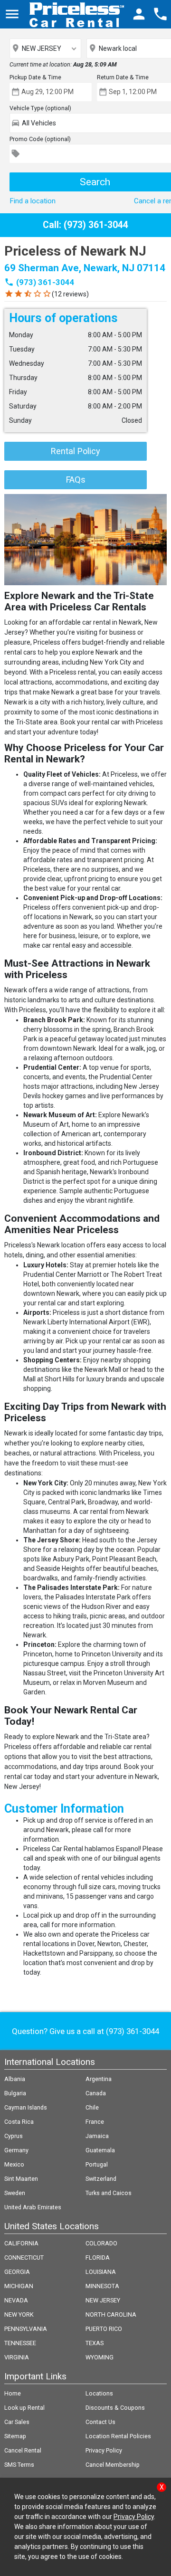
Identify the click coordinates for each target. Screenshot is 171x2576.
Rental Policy (76, 451)
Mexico (14, 2164)
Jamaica (97, 2136)
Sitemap (15, 2436)
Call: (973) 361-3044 (85, 225)
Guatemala (100, 2150)
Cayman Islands (26, 2107)
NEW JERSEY (103, 2300)
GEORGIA (17, 2272)
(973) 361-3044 (45, 282)
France (95, 2122)
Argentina (99, 2079)
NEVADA (16, 2300)
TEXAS (95, 2343)
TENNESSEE (20, 2343)
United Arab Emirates (33, 2207)
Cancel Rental (23, 2450)
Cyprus (14, 2136)
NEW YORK (19, 2315)
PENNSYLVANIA (26, 2329)
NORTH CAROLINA (111, 2315)
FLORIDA (98, 2258)
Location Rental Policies (118, 2436)
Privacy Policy (104, 2450)
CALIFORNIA (21, 2243)
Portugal (97, 2164)
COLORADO (101, 2243)
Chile (92, 2107)
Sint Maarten (21, 2179)
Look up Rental (24, 2408)
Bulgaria (15, 2093)
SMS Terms (19, 2465)
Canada (96, 2093)
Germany (16, 2150)
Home (13, 2393)
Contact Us (100, 2422)
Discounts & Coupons (115, 2408)
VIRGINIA (17, 2357)
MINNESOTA (102, 2286)
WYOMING (100, 2357)
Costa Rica (19, 2122)
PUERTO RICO (104, 2329)
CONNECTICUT (24, 2258)
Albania (15, 2079)
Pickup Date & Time (35, 77)
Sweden (15, 2193)
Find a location (33, 201)
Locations (99, 2393)
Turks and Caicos (109, 2193)
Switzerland (101, 2179)
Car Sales (17, 2422)
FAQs (76, 480)
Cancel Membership (113, 2465)
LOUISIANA (101, 2272)
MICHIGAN (19, 2286)
